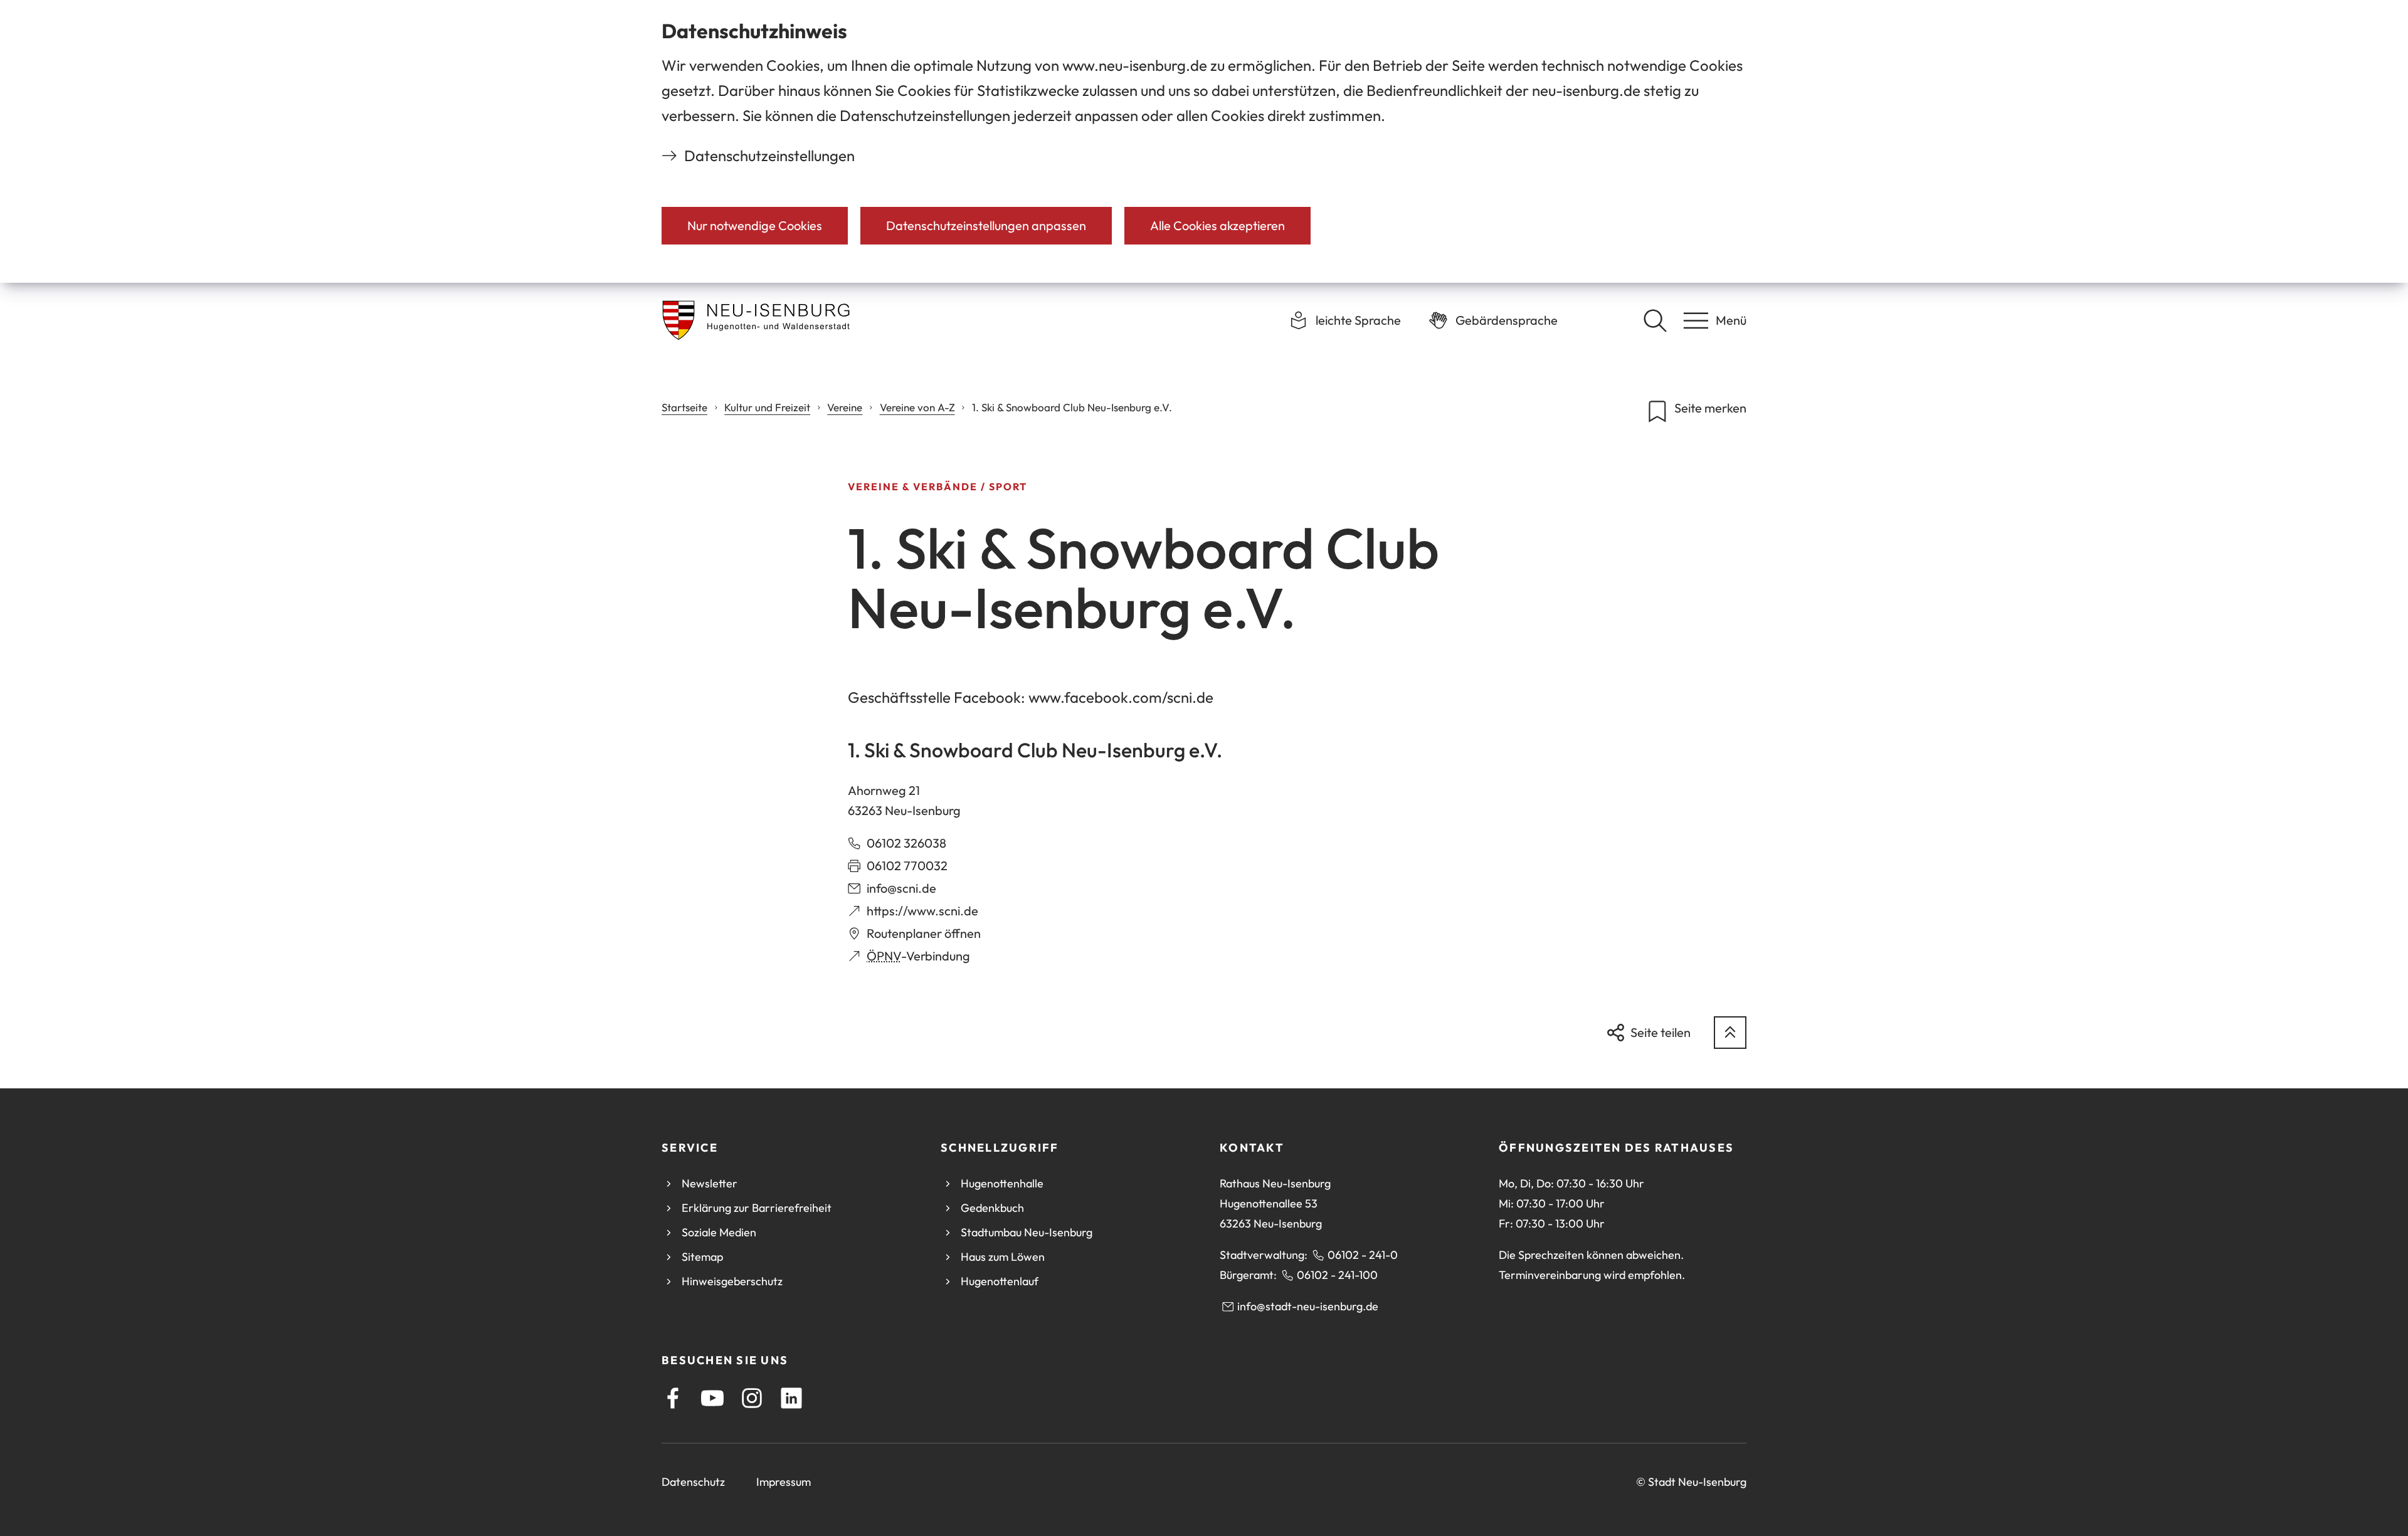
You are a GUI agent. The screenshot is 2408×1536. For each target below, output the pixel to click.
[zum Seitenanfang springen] (1730, 1033)
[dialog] (1204, 141)
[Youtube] (712, 1398)
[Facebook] (673, 1398)
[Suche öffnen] (1655, 320)
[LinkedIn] (791, 1398)
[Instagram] (752, 1398)
